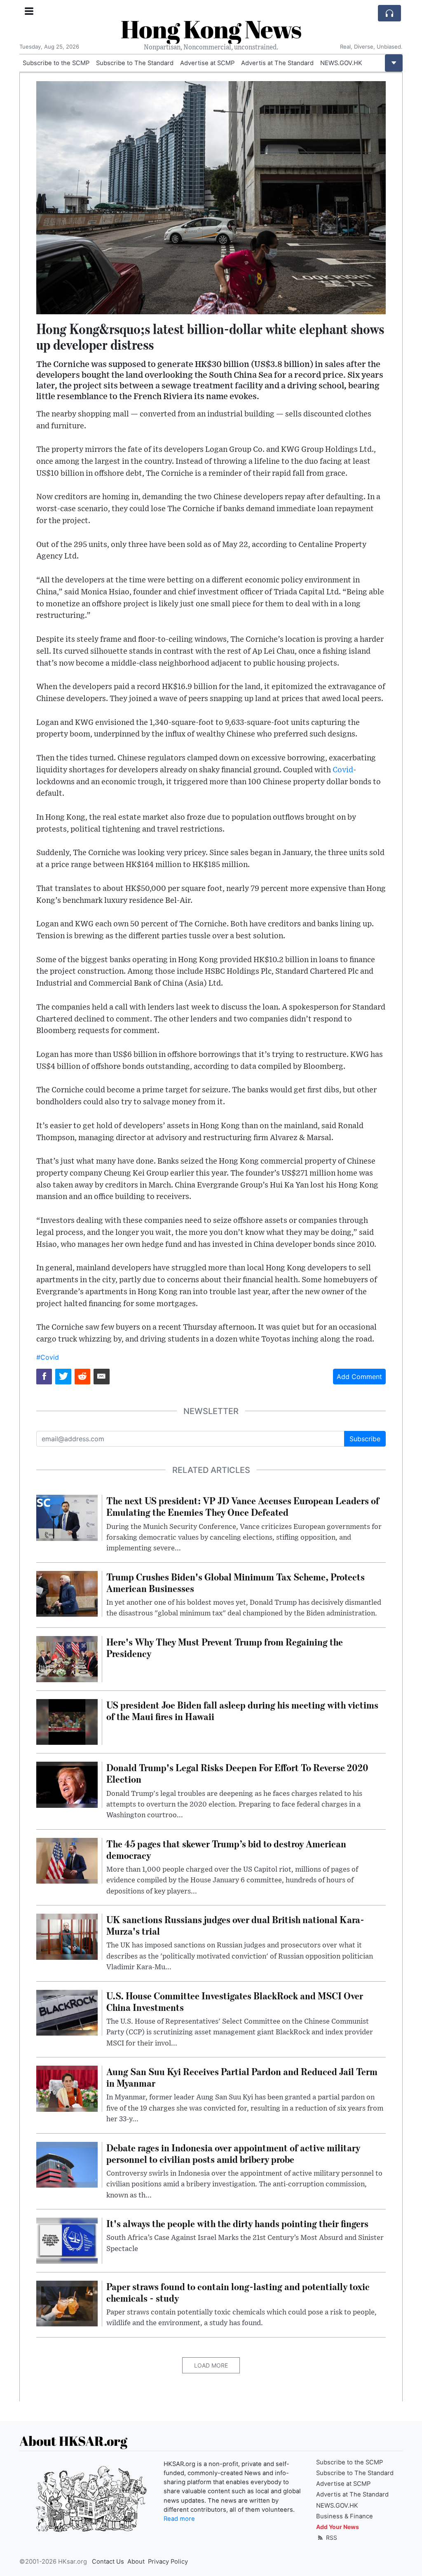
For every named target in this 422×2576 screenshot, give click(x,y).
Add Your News (338, 2527)
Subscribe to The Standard (135, 63)
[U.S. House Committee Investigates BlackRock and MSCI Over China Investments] (67, 2012)
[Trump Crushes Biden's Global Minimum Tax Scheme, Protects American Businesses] (67, 1593)
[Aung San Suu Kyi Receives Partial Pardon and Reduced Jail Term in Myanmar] (67, 2088)
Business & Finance (345, 2516)
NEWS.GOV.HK (341, 63)
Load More (211, 2365)
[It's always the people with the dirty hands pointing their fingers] (67, 2240)
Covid (343, 770)
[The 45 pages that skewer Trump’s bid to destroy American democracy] (67, 1860)
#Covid (48, 1357)
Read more (179, 2519)
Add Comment (359, 1377)
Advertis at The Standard (277, 63)
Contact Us (108, 2562)
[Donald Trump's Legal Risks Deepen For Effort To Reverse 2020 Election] (67, 1784)
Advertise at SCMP (207, 63)
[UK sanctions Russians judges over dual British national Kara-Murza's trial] (67, 1936)
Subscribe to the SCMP (56, 63)
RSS (331, 2537)
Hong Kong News (211, 29)
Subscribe (365, 1439)
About (136, 2562)
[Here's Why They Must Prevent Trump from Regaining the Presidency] (67, 1658)
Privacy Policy (168, 2562)
